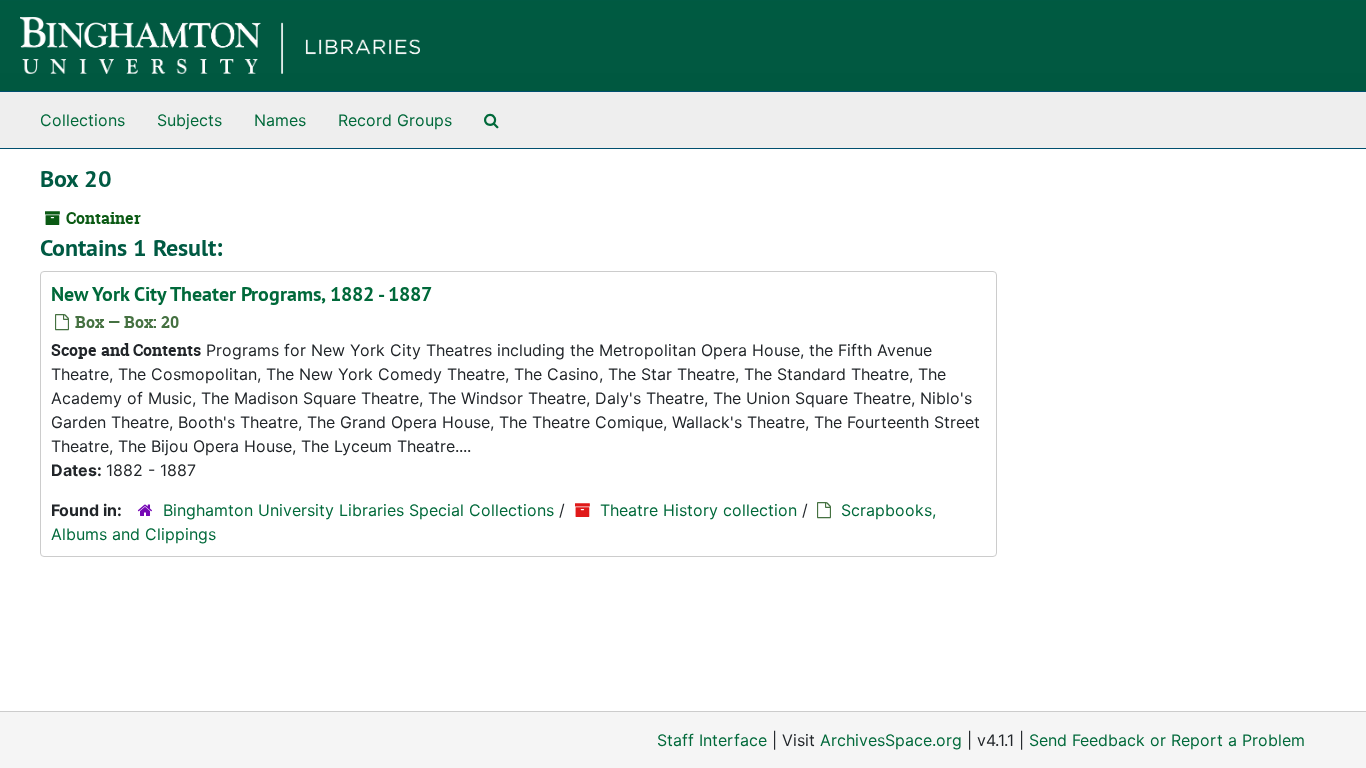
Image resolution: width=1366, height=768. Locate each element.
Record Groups (395, 120)
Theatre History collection (698, 510)
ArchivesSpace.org (891, 740)
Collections (82, 120)
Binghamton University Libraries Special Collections (358, 510)
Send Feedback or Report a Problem (1167, 740)
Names (280, 120)
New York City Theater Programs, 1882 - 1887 (241, 294)
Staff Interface (712, 740)
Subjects (189, 120)
